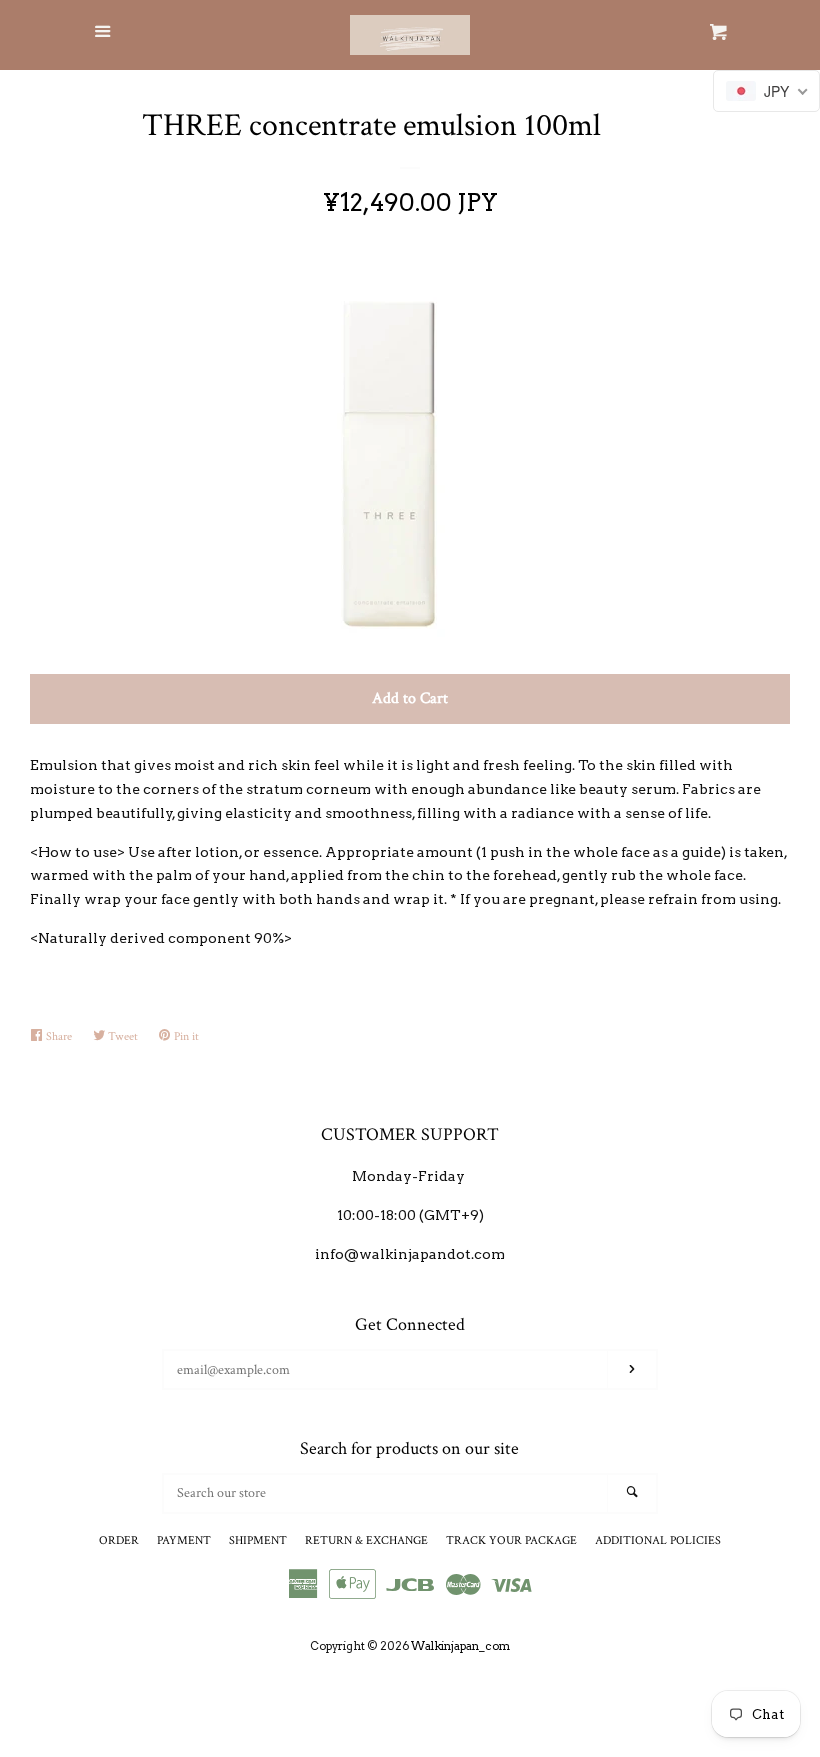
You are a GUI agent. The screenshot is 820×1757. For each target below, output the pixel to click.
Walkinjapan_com (460, 1646)
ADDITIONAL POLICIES (658, 1540)
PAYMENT (184, 1540)
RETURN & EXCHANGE (366, 1540)
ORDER (119, 1540)
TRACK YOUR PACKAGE (511, 1540)
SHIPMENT (258, 1540)
